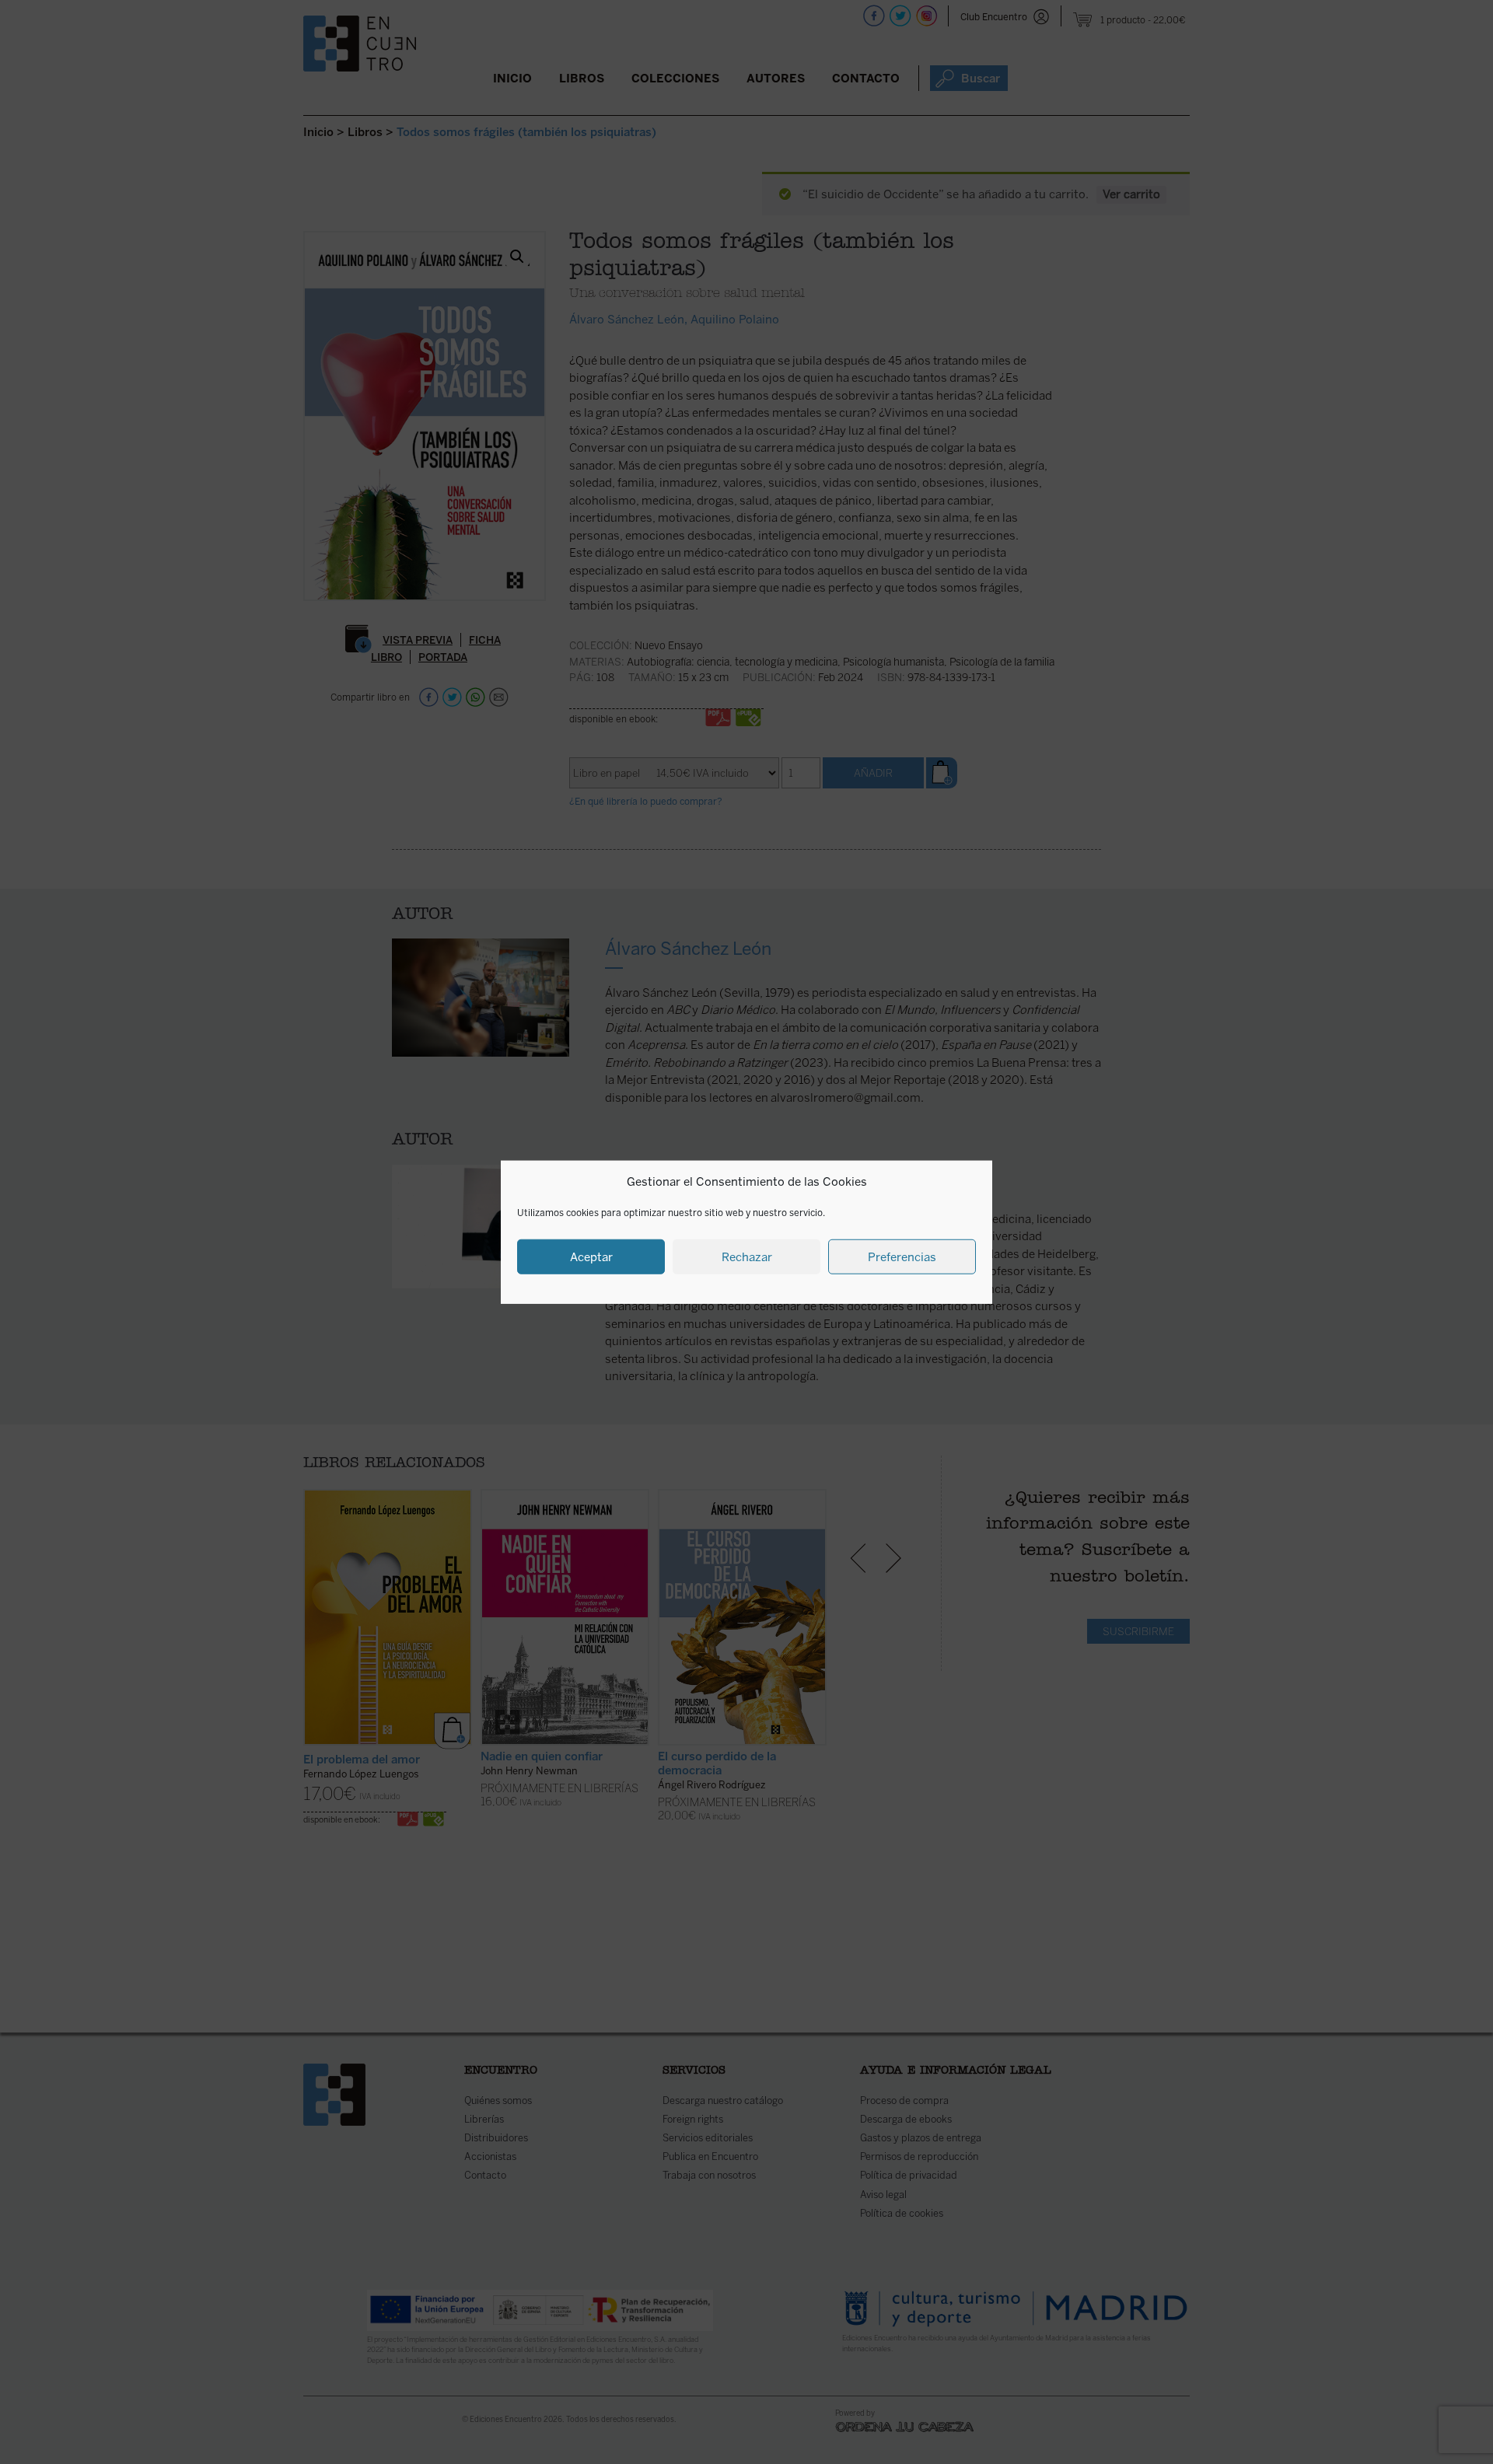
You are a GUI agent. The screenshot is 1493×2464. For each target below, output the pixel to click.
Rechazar (747, 1256)
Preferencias (902, 1256)
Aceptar (591, 1256)
